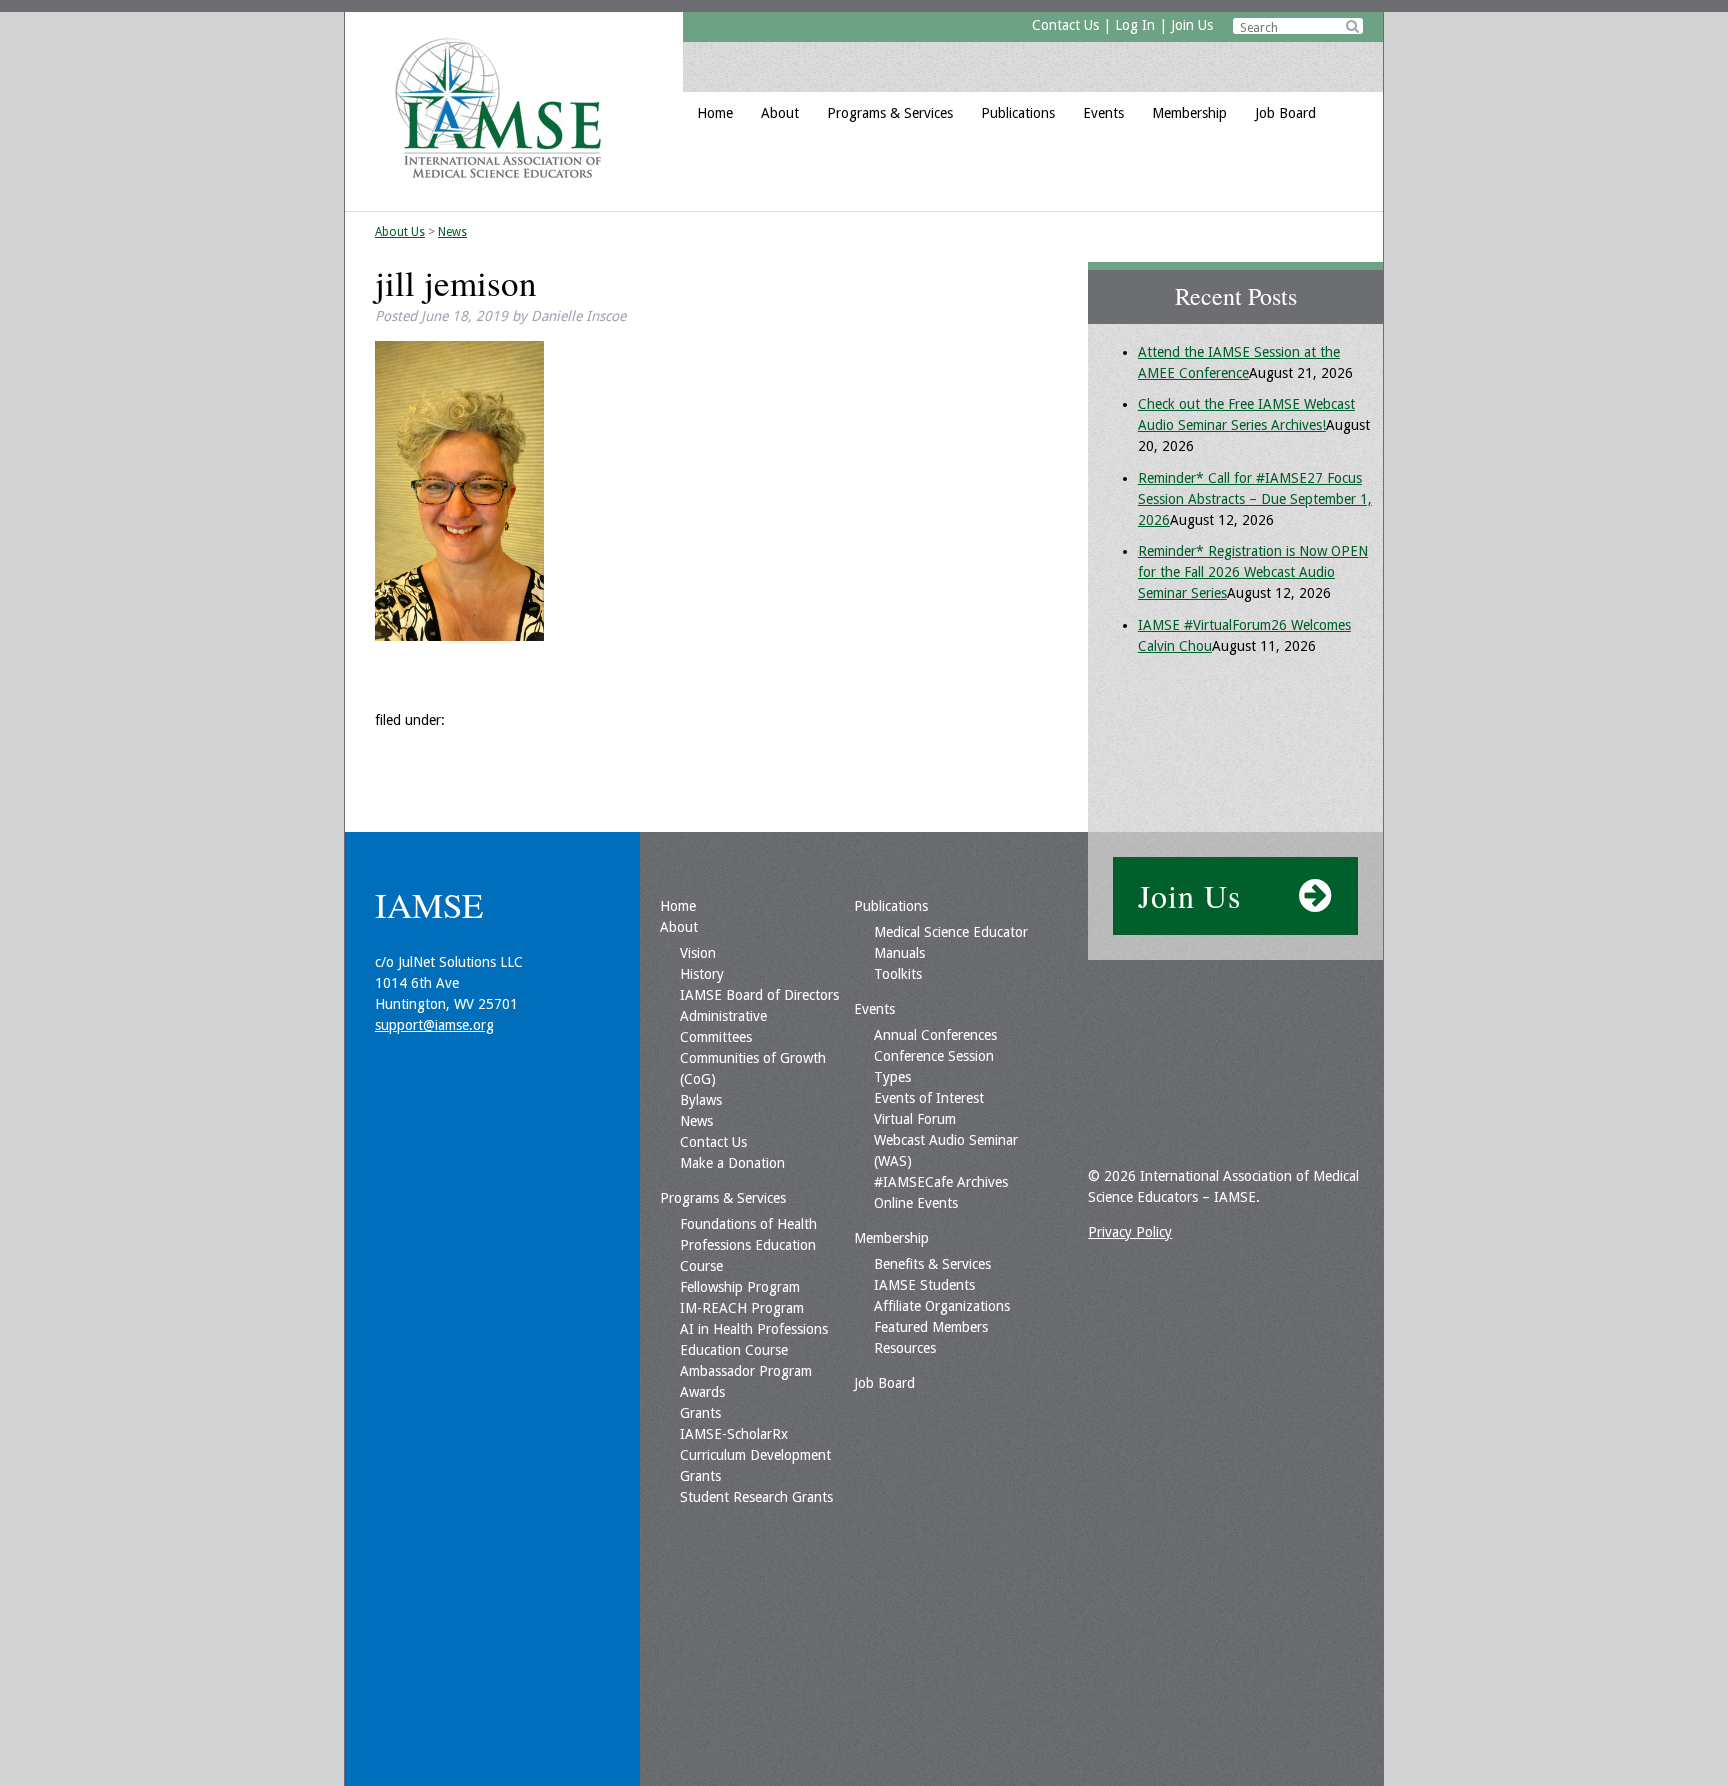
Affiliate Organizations (942, 1306)
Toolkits (898, 974)
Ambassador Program (746, 1371)
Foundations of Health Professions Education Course (748, 1245)
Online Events (916, 1203)
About (780, 113)
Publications (1018, 113)
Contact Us (1065, 25)
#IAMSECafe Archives (941, 1182)
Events (1103, 113)
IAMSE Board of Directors (759, 995)
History (702, 974)
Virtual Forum (915, 1119)
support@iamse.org (434, 1025)
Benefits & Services (932, 1264)
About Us (400, 232)
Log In (1135, 25)
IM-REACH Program (742, 1308)
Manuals (899, 953)
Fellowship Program (740, 1287)
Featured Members (931, 1327)
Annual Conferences (935, 1035)
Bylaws (701, 1100)
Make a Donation (732, 1163)
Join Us (1192, 25)
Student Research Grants (756, 1497)
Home (715, 113)
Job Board (1285, 113)
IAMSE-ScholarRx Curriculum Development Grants (755, 1455)
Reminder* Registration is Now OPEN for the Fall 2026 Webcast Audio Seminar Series (1253, 572)
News (452, 232)
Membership (1189, 113)
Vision (698, 953)
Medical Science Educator (951, 932)
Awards (702, 1392)
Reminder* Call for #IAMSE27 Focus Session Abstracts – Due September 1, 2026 (1255, 499)
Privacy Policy (1130, 1232)
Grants (700, 1413)
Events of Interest (929, 1098)
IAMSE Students (924, 1285)
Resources (905, 1348)
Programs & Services (890, 113)
